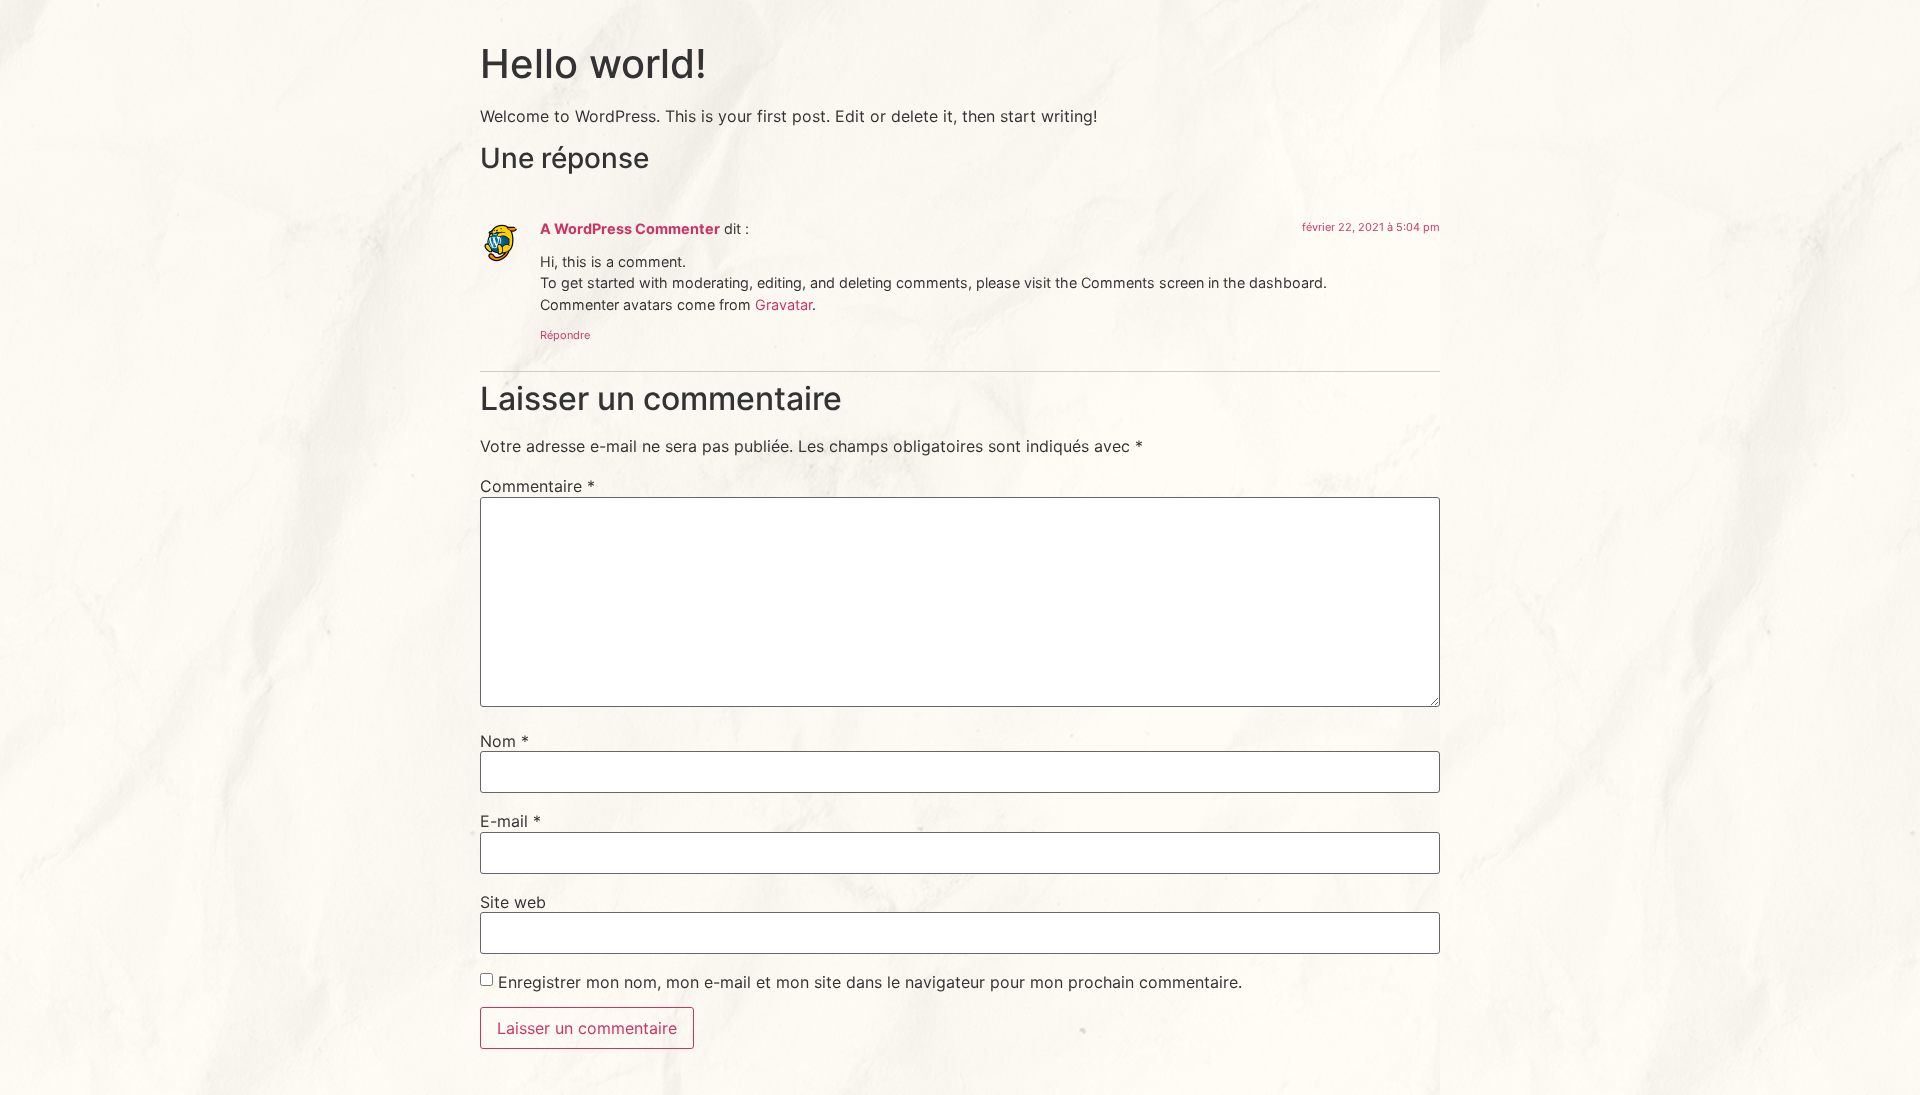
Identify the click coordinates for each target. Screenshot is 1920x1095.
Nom (504, 741)
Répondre (565, 335)
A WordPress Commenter (630, 228)
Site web (513, 902)
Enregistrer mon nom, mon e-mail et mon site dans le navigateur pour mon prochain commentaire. (870, 982)
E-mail (510, 821)
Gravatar (783, 304)
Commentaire (537, 486)
